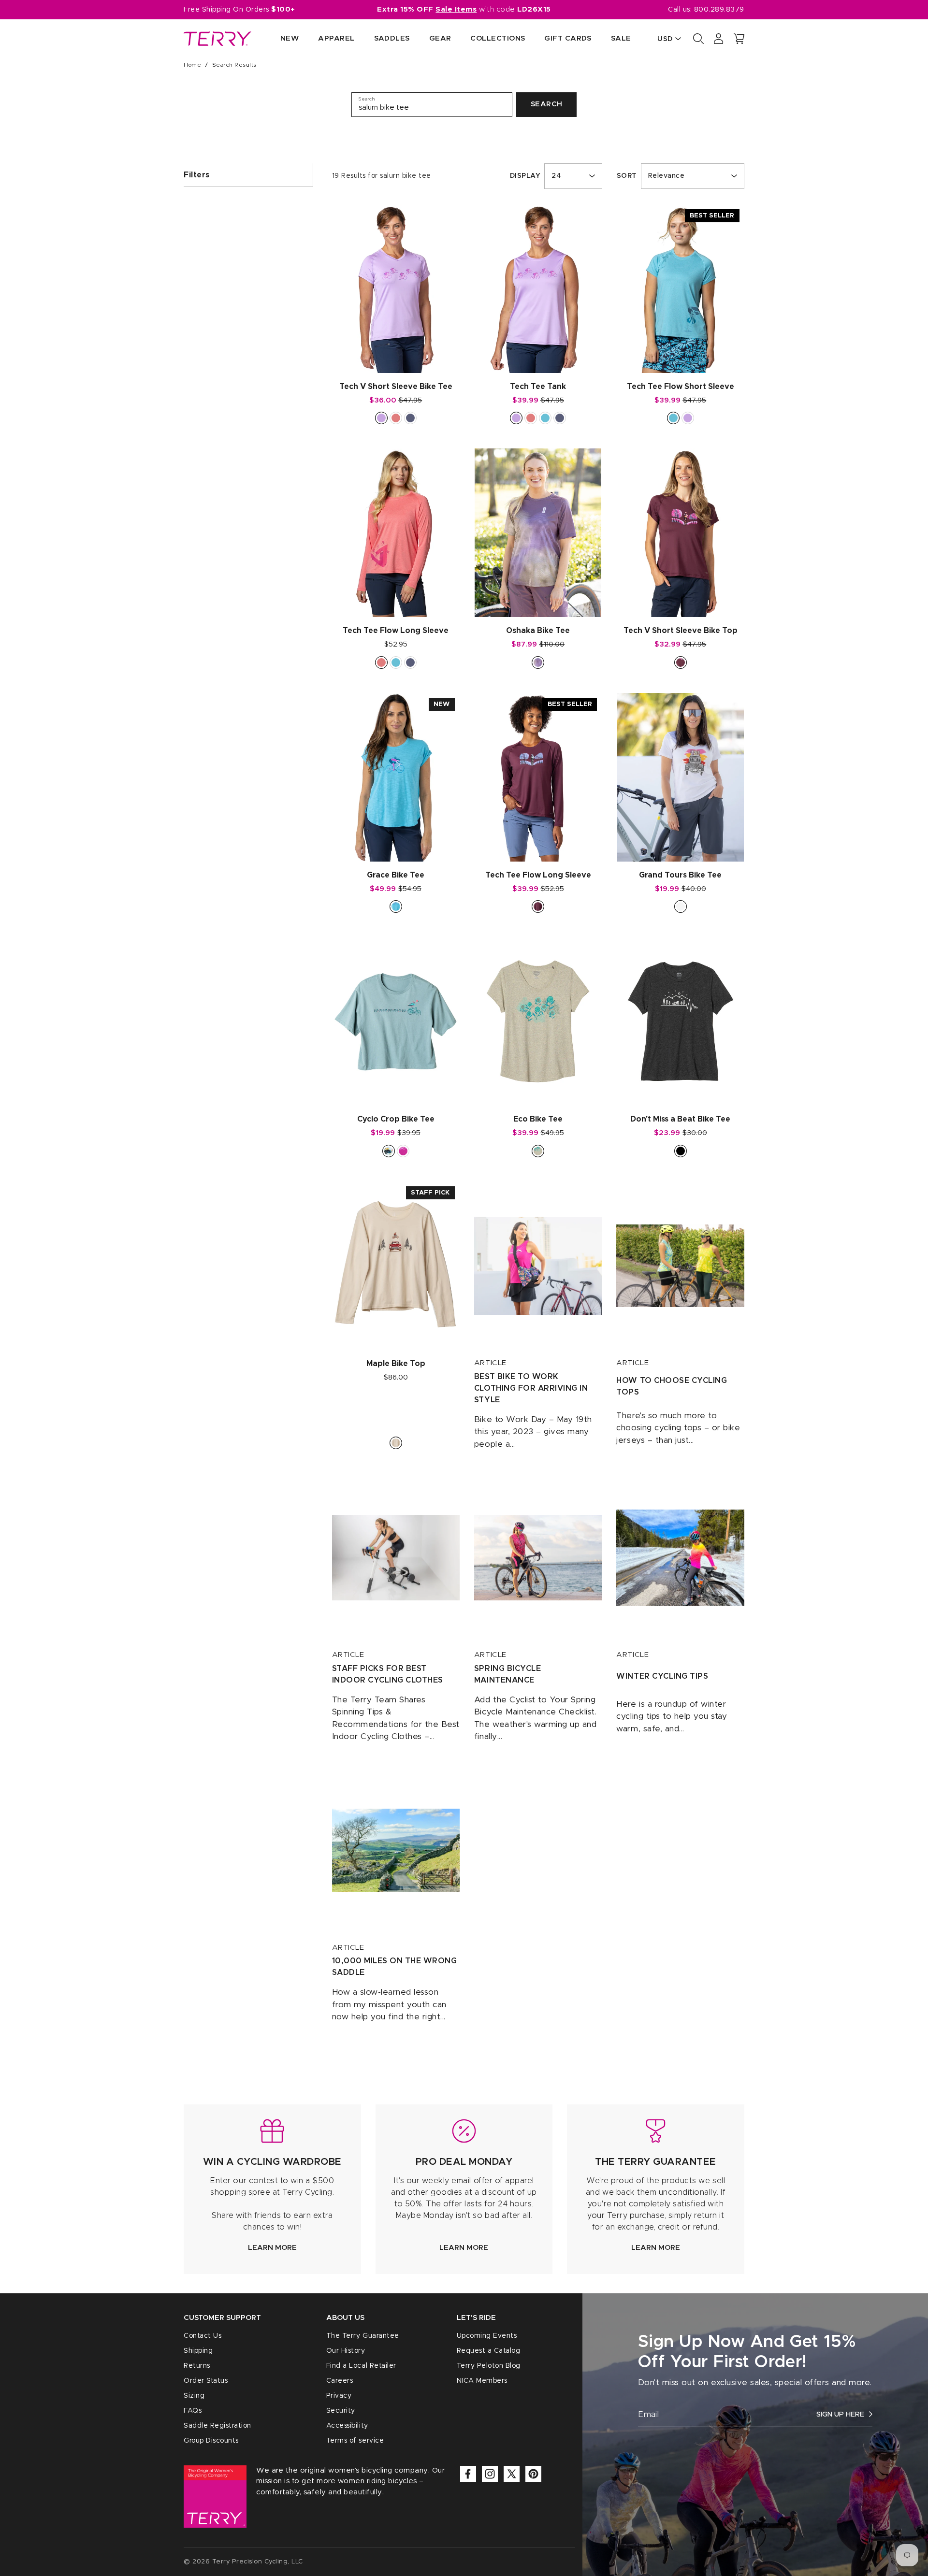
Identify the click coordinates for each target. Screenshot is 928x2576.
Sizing (194, 2396)
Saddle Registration (217, 2426)
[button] (739, 39)
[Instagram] (490, 2474)
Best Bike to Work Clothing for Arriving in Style (531, 1388)
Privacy (339, 2396)
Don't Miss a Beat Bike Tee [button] (680, 1119)
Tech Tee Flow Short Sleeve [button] (681, 387)
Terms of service (355, 2441)
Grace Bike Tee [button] (396, 875)
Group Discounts (211, 2441)
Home (192, 65)
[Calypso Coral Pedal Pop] (396, 418)
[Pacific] (396, 907)
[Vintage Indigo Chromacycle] (410, 418)
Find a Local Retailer (361, 2366)
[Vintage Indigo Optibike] (410, 662)
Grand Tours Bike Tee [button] (680, 875)
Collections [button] (498, 38)
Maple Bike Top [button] (396, 1364)
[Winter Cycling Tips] (680, 1558)
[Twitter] (512, 2474)
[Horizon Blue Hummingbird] (545, 418)
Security (341, 2411)
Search (547, 104)
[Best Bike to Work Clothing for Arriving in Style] (538, 1266)
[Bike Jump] (396, 1443)
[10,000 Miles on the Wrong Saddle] (396, 1850)
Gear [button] (440, 38)
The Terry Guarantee (363, 2336)
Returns (197, 2366)
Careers (340, 2381)
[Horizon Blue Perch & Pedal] (396, 662)
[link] (272, 2189)
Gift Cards (568, 38)
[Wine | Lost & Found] (681, 662)
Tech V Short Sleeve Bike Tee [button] (396, 387)
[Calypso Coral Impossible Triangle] (381, 662)
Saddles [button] (392, 38)
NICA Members (482, 2381)
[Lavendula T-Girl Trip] (381, 418)
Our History (346, 2351)
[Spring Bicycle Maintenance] (538, 1558)
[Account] (719, 39)
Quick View (396, 355)
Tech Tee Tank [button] (538, 387)
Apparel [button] (336, 38)
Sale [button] (621, 38)
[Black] (681, 1151)
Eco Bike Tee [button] (538, 1119)
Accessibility (347, 2426)
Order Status (206, 2381)
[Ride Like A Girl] (403, 1151)
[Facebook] (468, 2474)
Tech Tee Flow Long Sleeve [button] (396, 631)
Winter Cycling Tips (662, 1676)
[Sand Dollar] (538, 1151)
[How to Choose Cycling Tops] (680, 1266)
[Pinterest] (533, 2474)
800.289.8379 (719, 10)
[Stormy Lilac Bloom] (538, 662)
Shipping (198, 2351)
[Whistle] (389, 1151)
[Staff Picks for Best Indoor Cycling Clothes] (396, 1558)
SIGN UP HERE (840, 2414)
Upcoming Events (487, 2336)
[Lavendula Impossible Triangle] (688, 418)
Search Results (234, 65)
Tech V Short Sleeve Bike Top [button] (681, 631)
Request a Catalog (489, 2351)
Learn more (272, 2248)
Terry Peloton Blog (489, 2366)
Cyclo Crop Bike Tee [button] (396, 1119)
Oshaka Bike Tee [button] (538, 631)
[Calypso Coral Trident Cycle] (531, 418)
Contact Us (203, 2336)
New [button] (290, 38)
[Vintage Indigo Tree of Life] (560, 418)
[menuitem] (280, 39)
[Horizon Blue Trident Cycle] (673, 418)
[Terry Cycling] (217, 39)
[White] (681, 907)
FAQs (193, 2411)
